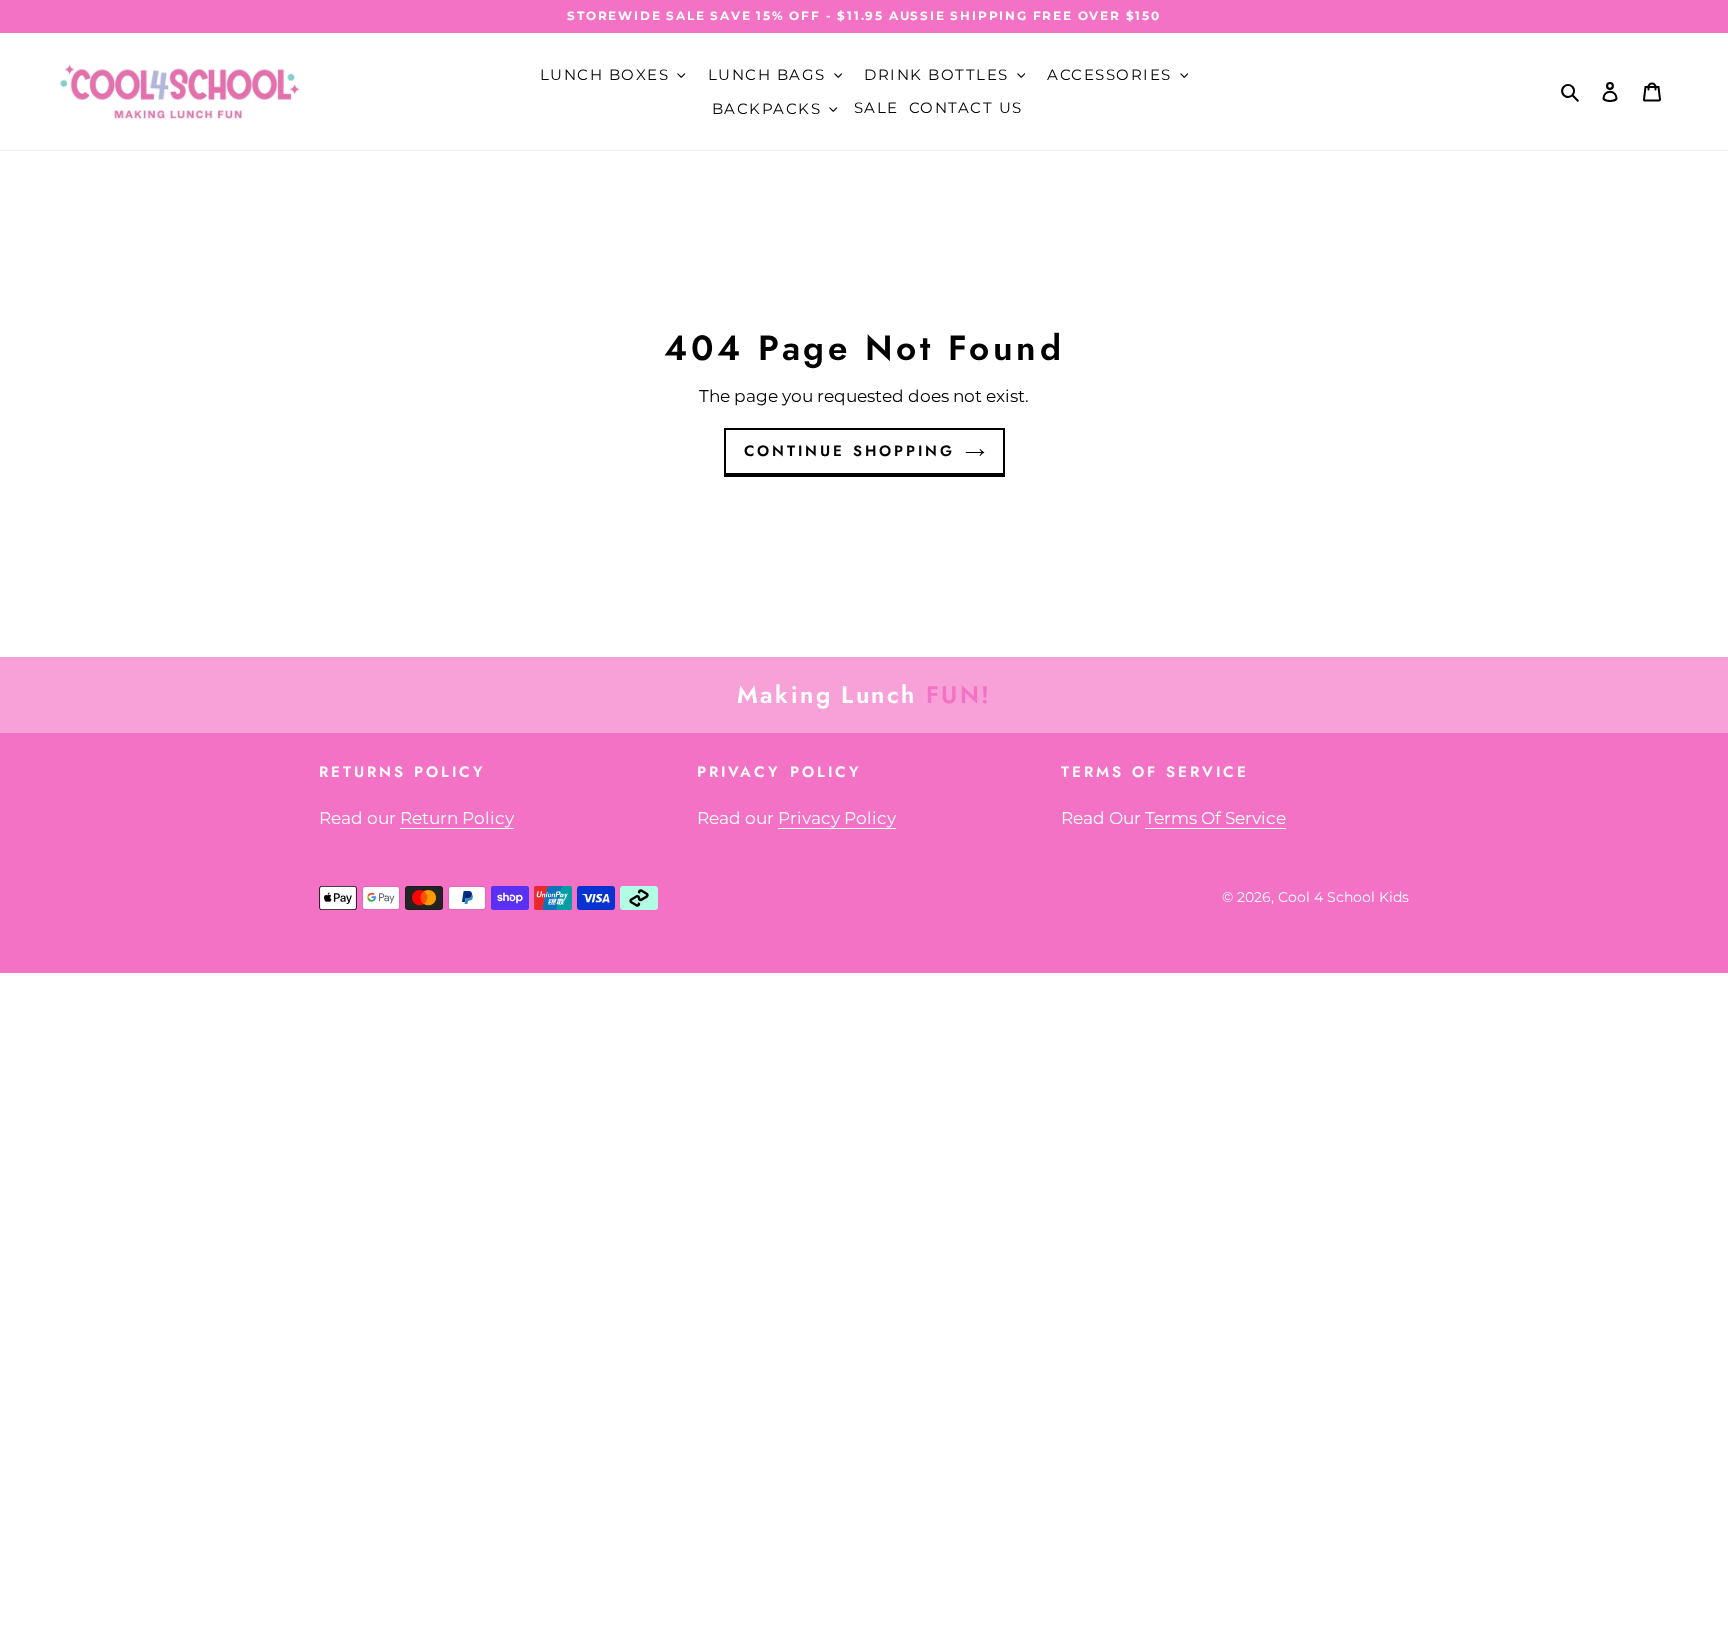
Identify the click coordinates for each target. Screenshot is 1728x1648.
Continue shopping (849, 451)
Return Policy (457, 818)
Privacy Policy (837, 818)
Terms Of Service (1215, 818)
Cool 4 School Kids (1343, 897)
